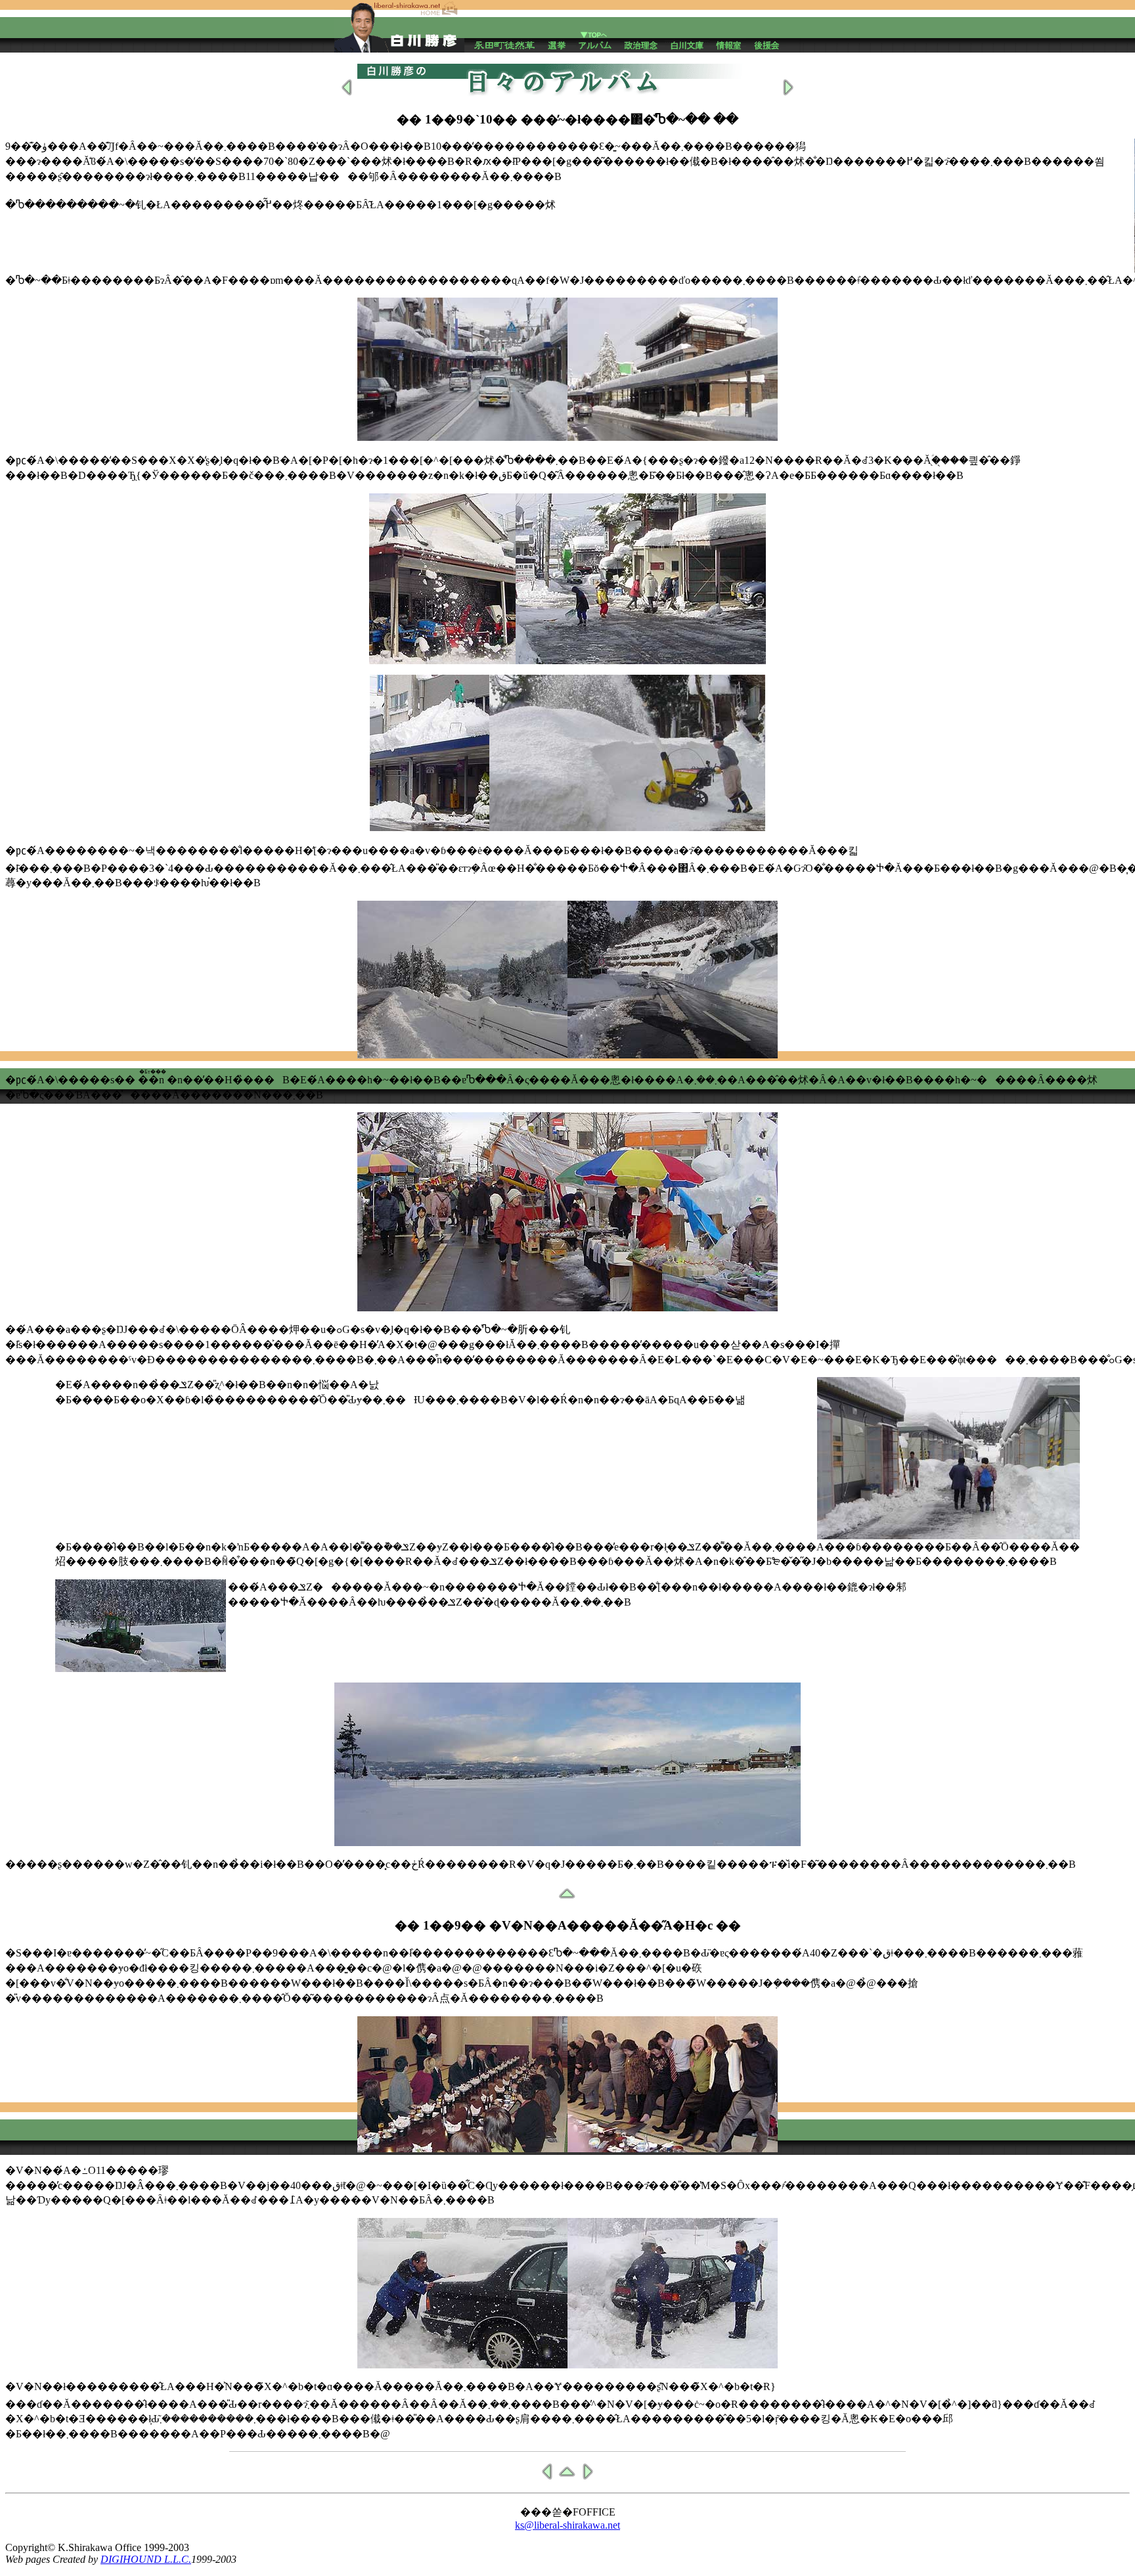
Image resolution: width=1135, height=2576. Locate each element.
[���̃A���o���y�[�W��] (788, 94)
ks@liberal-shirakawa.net (567, 2525)
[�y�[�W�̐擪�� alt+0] (567, 2478)
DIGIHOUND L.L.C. (146, 2559)
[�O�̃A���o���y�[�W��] (347, 94)
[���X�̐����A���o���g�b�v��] (598, 34)
